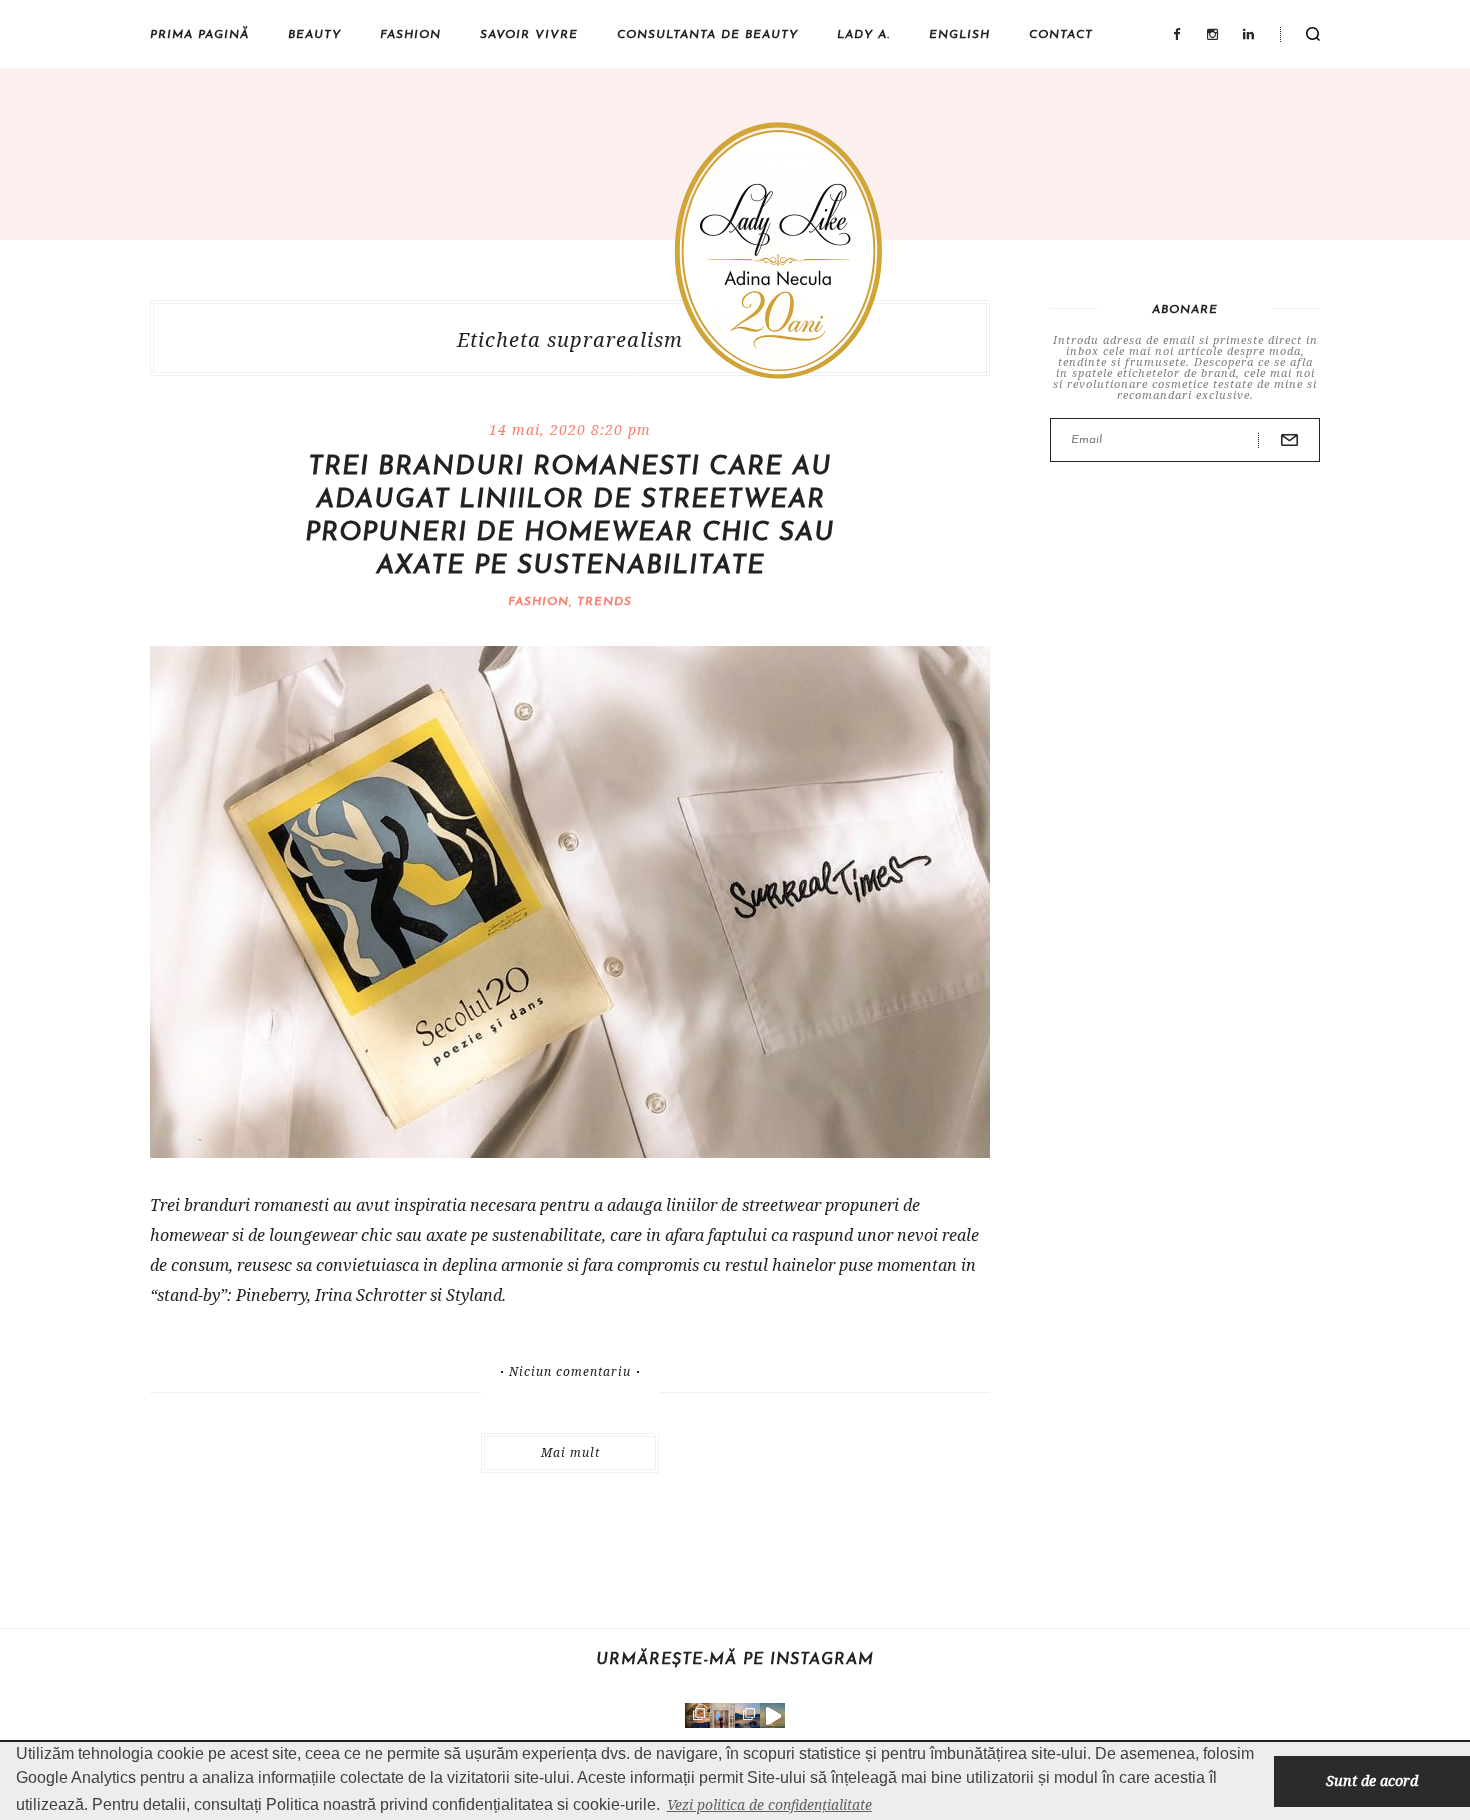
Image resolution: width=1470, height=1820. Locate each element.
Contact (1061, 35)
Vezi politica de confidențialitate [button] (769, 1804)
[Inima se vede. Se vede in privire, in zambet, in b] (722, 1715)
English (959, 35)
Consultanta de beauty (707, 35)
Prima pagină (199, 35)
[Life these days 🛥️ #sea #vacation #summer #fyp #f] (747, 1715)
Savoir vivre (529, 35)
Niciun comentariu (570, 1372)
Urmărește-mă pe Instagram (735, 1660)
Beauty (314, 35)
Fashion (410, 35)
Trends (604, 602)
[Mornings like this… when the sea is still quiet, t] (772, 1715)
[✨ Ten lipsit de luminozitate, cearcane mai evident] (697, 1715)
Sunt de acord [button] (1372, 1780)
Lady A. (863, 35)
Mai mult (570, 1452)
